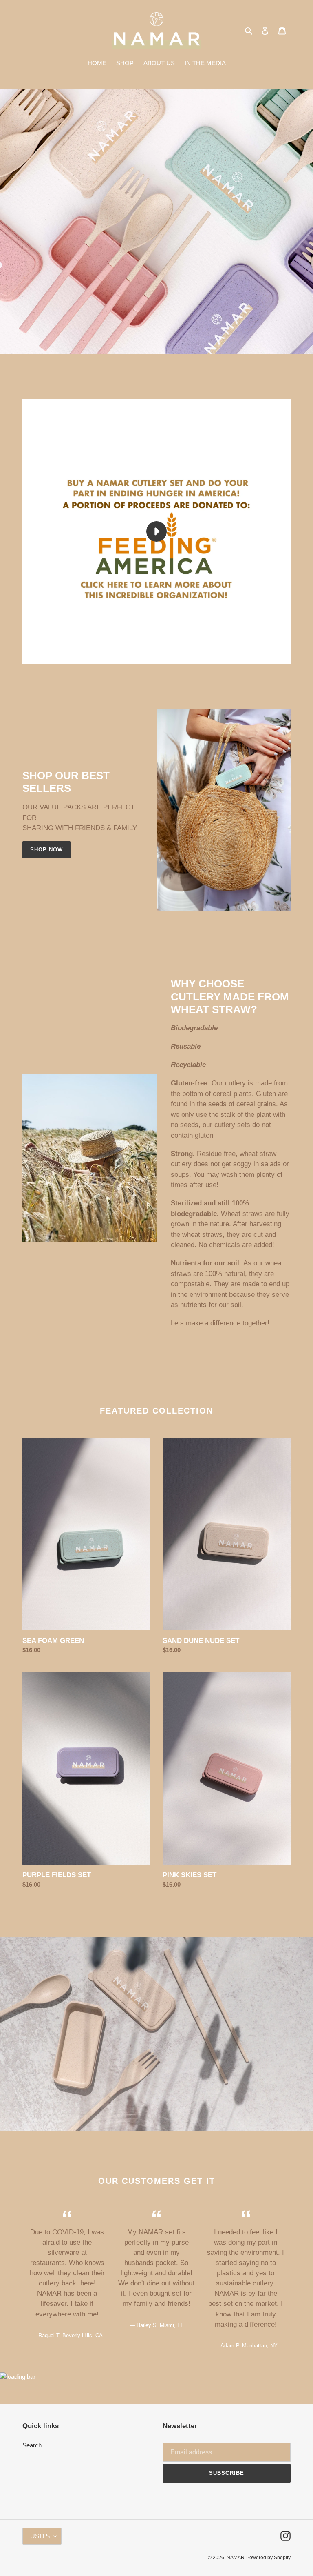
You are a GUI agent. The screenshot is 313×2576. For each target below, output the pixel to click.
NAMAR (236, 2558)
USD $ (40, 2536)
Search (32, 2445)
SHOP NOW (46, 850)
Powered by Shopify (268, 2558)
